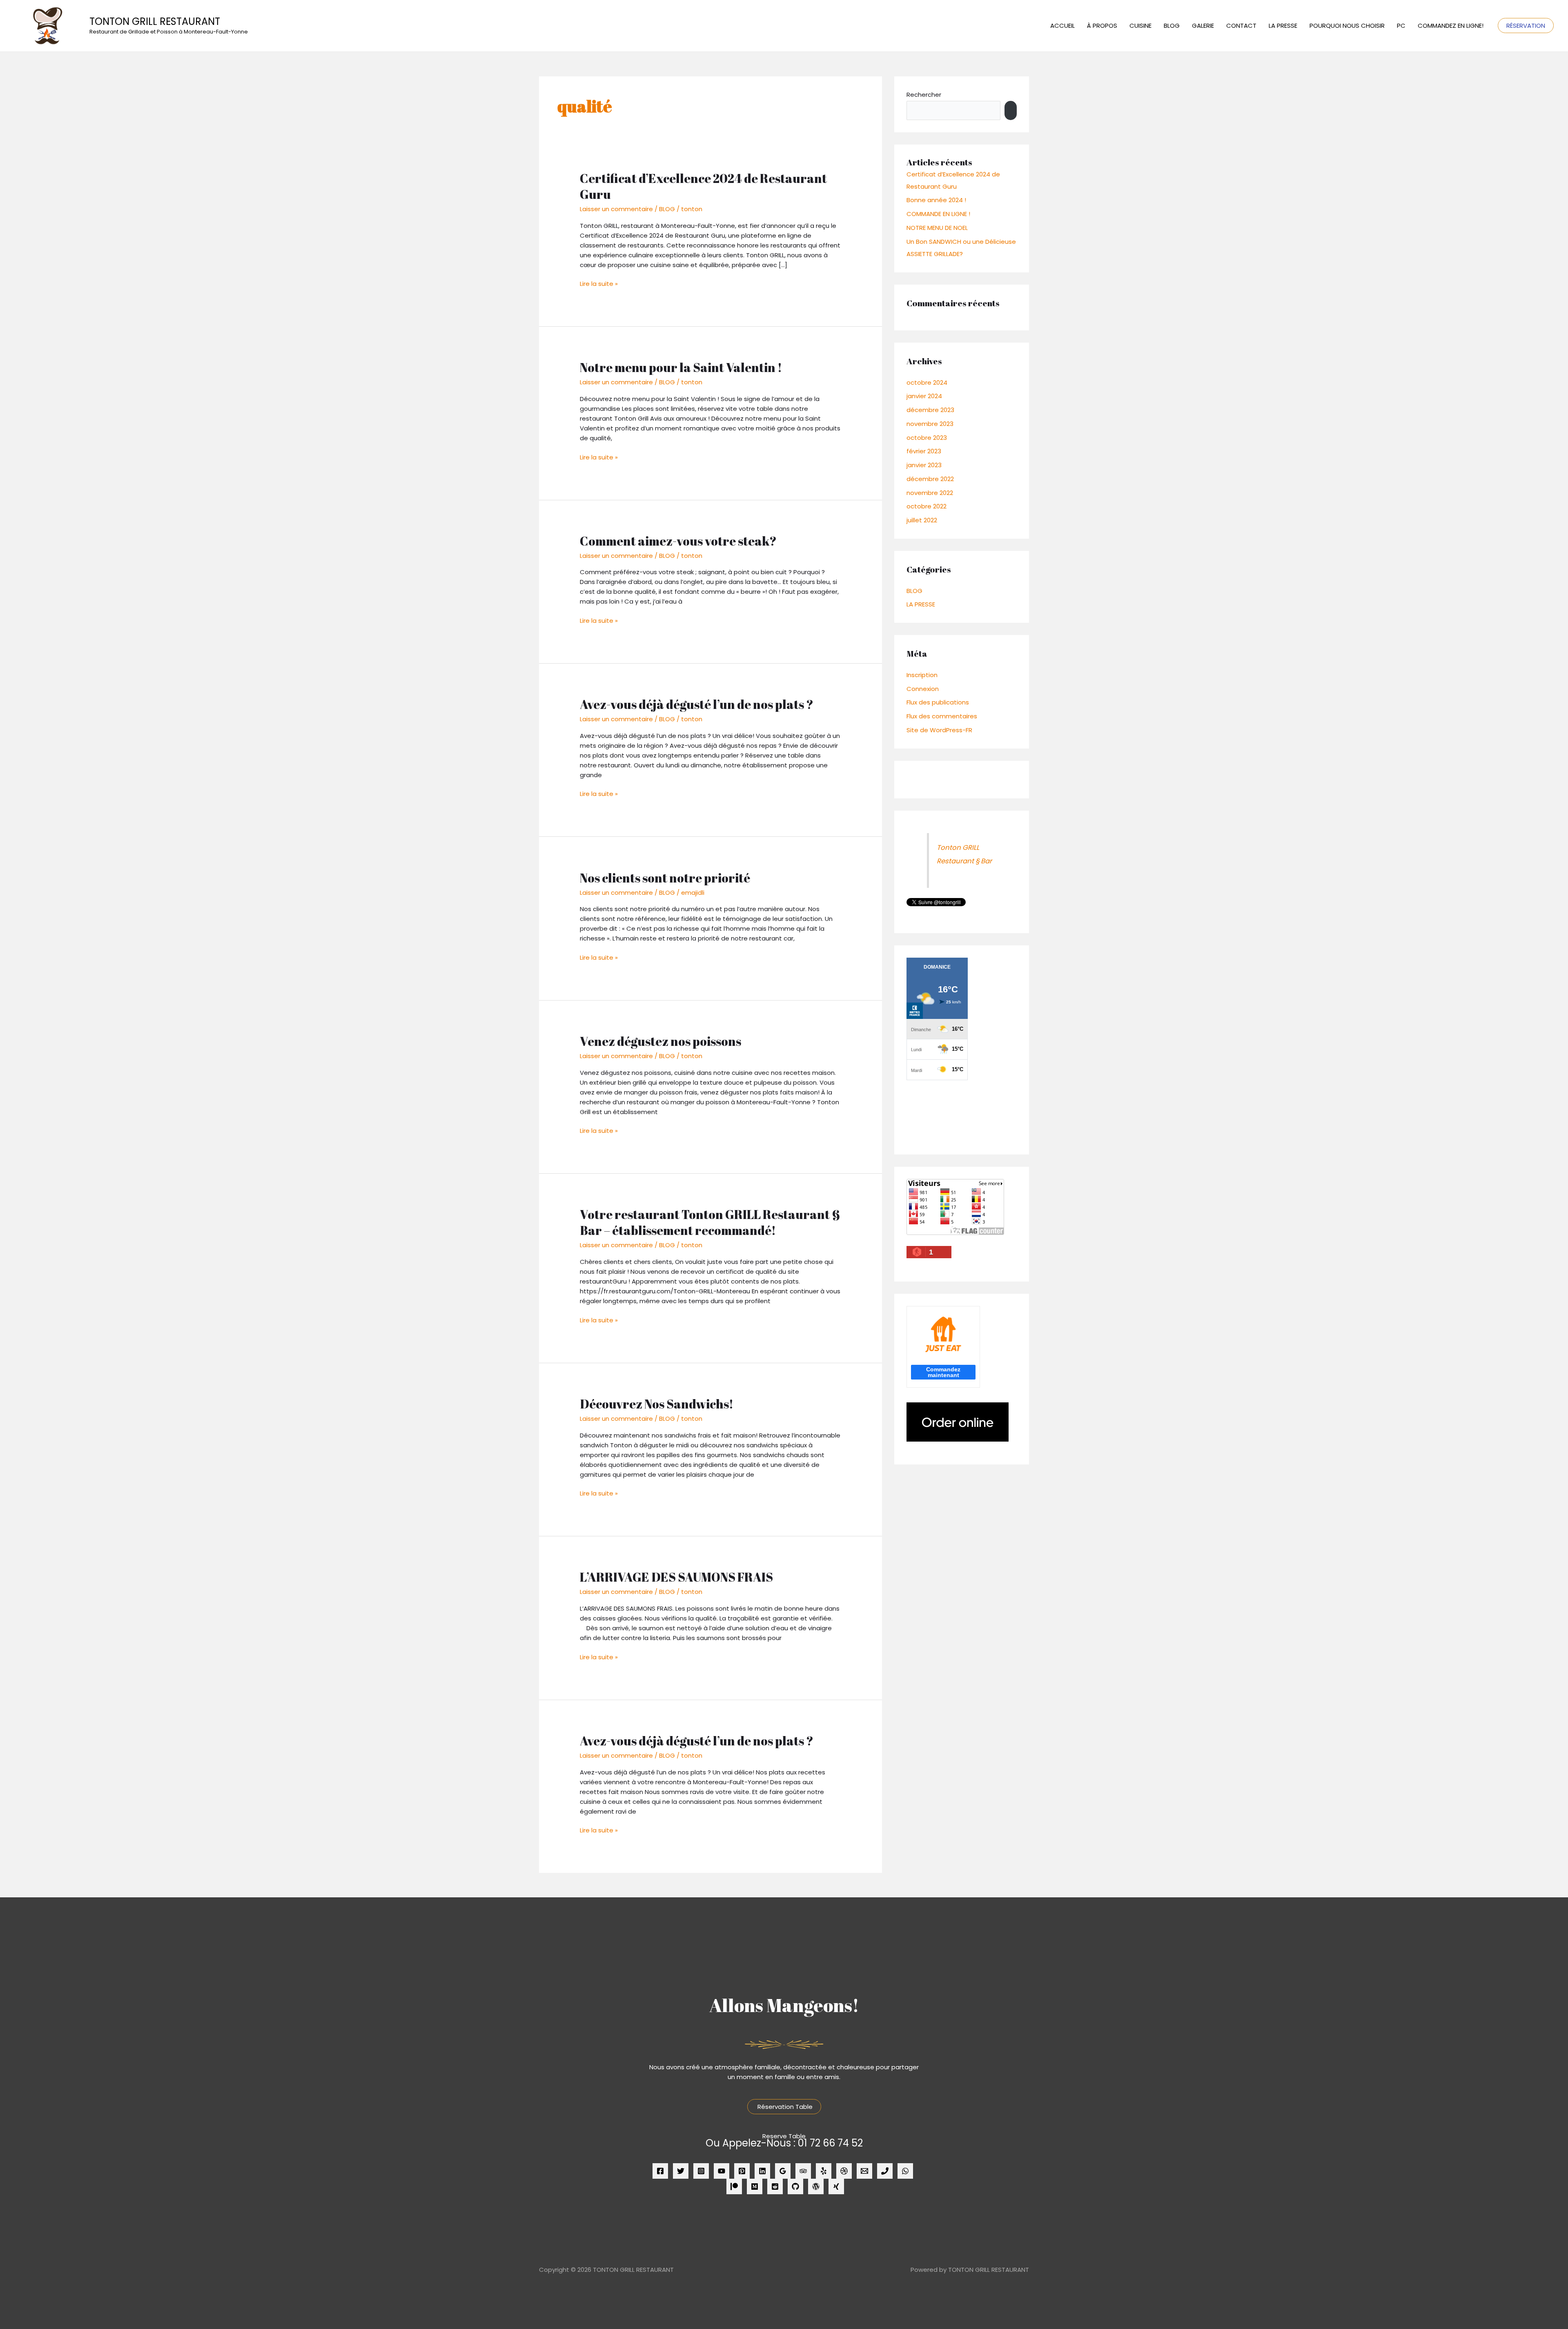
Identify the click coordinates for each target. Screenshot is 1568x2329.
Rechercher (924, 95)
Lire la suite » (599, 283)
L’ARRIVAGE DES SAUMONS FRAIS (676, 1577)
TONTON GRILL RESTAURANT (155, 21)
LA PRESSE (1283, 26)
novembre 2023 (930, 424)
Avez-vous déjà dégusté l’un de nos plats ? (697, 704)
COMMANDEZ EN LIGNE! (1451, 26)
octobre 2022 (927, 506)
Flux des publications (938, 702)
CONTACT (1241, 26)
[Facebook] (660, 2171)
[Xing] (836, 2186)
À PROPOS (1102, 26)
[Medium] (755, 2186)
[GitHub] (795, 2186)
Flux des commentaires (942, 716)
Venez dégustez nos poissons (660, 1041)
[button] (1526, 26)
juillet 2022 (922, 520)
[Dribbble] (844, 2171)
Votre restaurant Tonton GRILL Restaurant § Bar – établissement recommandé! (710, 1222)
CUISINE (1140, 26)
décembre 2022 (930, 479)
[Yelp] (824, 2171)
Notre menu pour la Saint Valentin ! (681, 367)
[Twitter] (681, 2171)
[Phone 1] (885, 2171)
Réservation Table (784, 2107)
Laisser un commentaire (616, 209)
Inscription (922, 675)
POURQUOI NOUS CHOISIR (1347, 26)
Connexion (923, 689)
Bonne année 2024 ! (936, 200)
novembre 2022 (930, 493)
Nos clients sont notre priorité (665, 878)
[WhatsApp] (905, 2171)
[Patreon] (734, 2186)
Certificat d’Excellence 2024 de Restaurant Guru (703, 186)
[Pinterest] (742, 2171)
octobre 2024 (927, 382)
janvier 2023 (924, 465)
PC (1401, 26)
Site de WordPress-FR (939, 730)
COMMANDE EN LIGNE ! (938, 214)
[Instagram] (701, 2171)
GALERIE (1203, 26)
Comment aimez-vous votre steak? (678, 541)
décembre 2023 (930, 410)
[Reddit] (775, 2186)
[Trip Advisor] (803, 2171)
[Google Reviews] (783, 2171)
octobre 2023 (927, 438)
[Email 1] (864, 2171)
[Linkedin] (762, 2171)
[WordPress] (816, 2186)
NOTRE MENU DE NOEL (937, 228)
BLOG (1172, 26)
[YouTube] (722, 2171)
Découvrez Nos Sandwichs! (657, 1404)
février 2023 (924, 451)
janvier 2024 (924, 396)
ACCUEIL (1062, 26)
